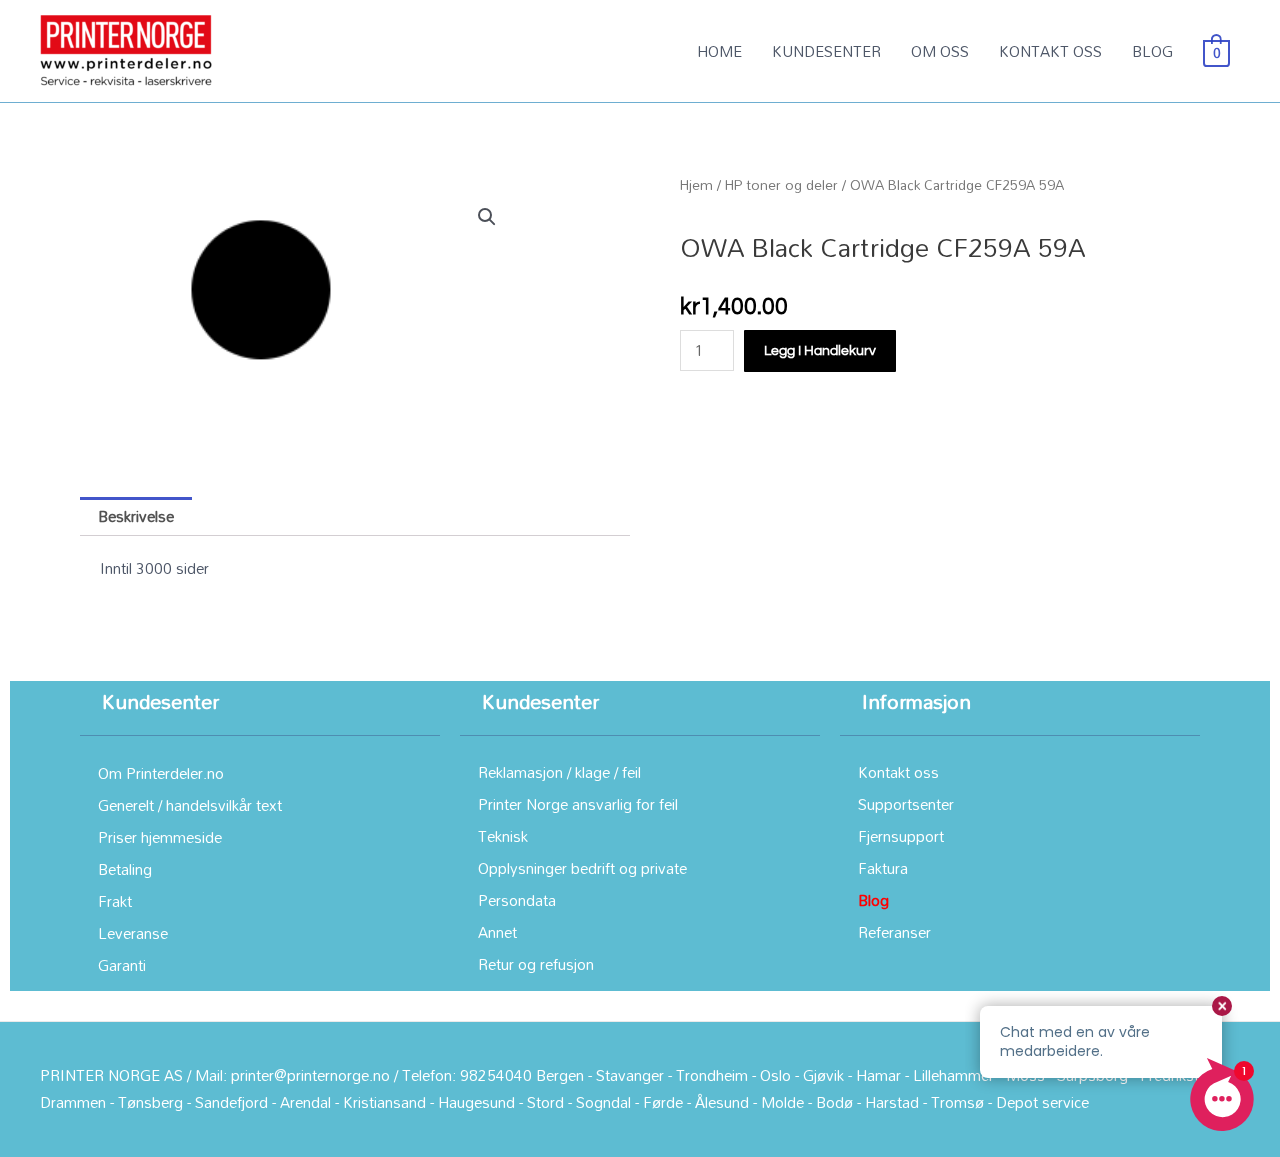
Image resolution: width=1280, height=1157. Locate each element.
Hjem (696, 184)
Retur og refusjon (536, 964)
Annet (497, 932)
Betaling (125, 869)
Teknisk (503, 836)
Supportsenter (906, 804)
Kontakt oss (898, 772)
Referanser (894, 932)
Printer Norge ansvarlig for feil (578, 804)
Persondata (517, 900)
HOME (719, 51)
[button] (487, 217)
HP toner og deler (781, 184)
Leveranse (133, 933)
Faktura (883, 868)
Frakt (115, 901)
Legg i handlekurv (820, 351)
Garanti (122, 965)
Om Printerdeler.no (161, 773)
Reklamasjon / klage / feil (559, 772)
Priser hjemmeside (160, 837)
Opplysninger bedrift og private (582, 868)
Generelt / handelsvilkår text (190, 805)
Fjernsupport (901, 836)
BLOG (1152, 51)
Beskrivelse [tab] (136, 516)
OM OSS (940, 51)
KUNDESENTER (826, 51)
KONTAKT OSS (1050, 51)
